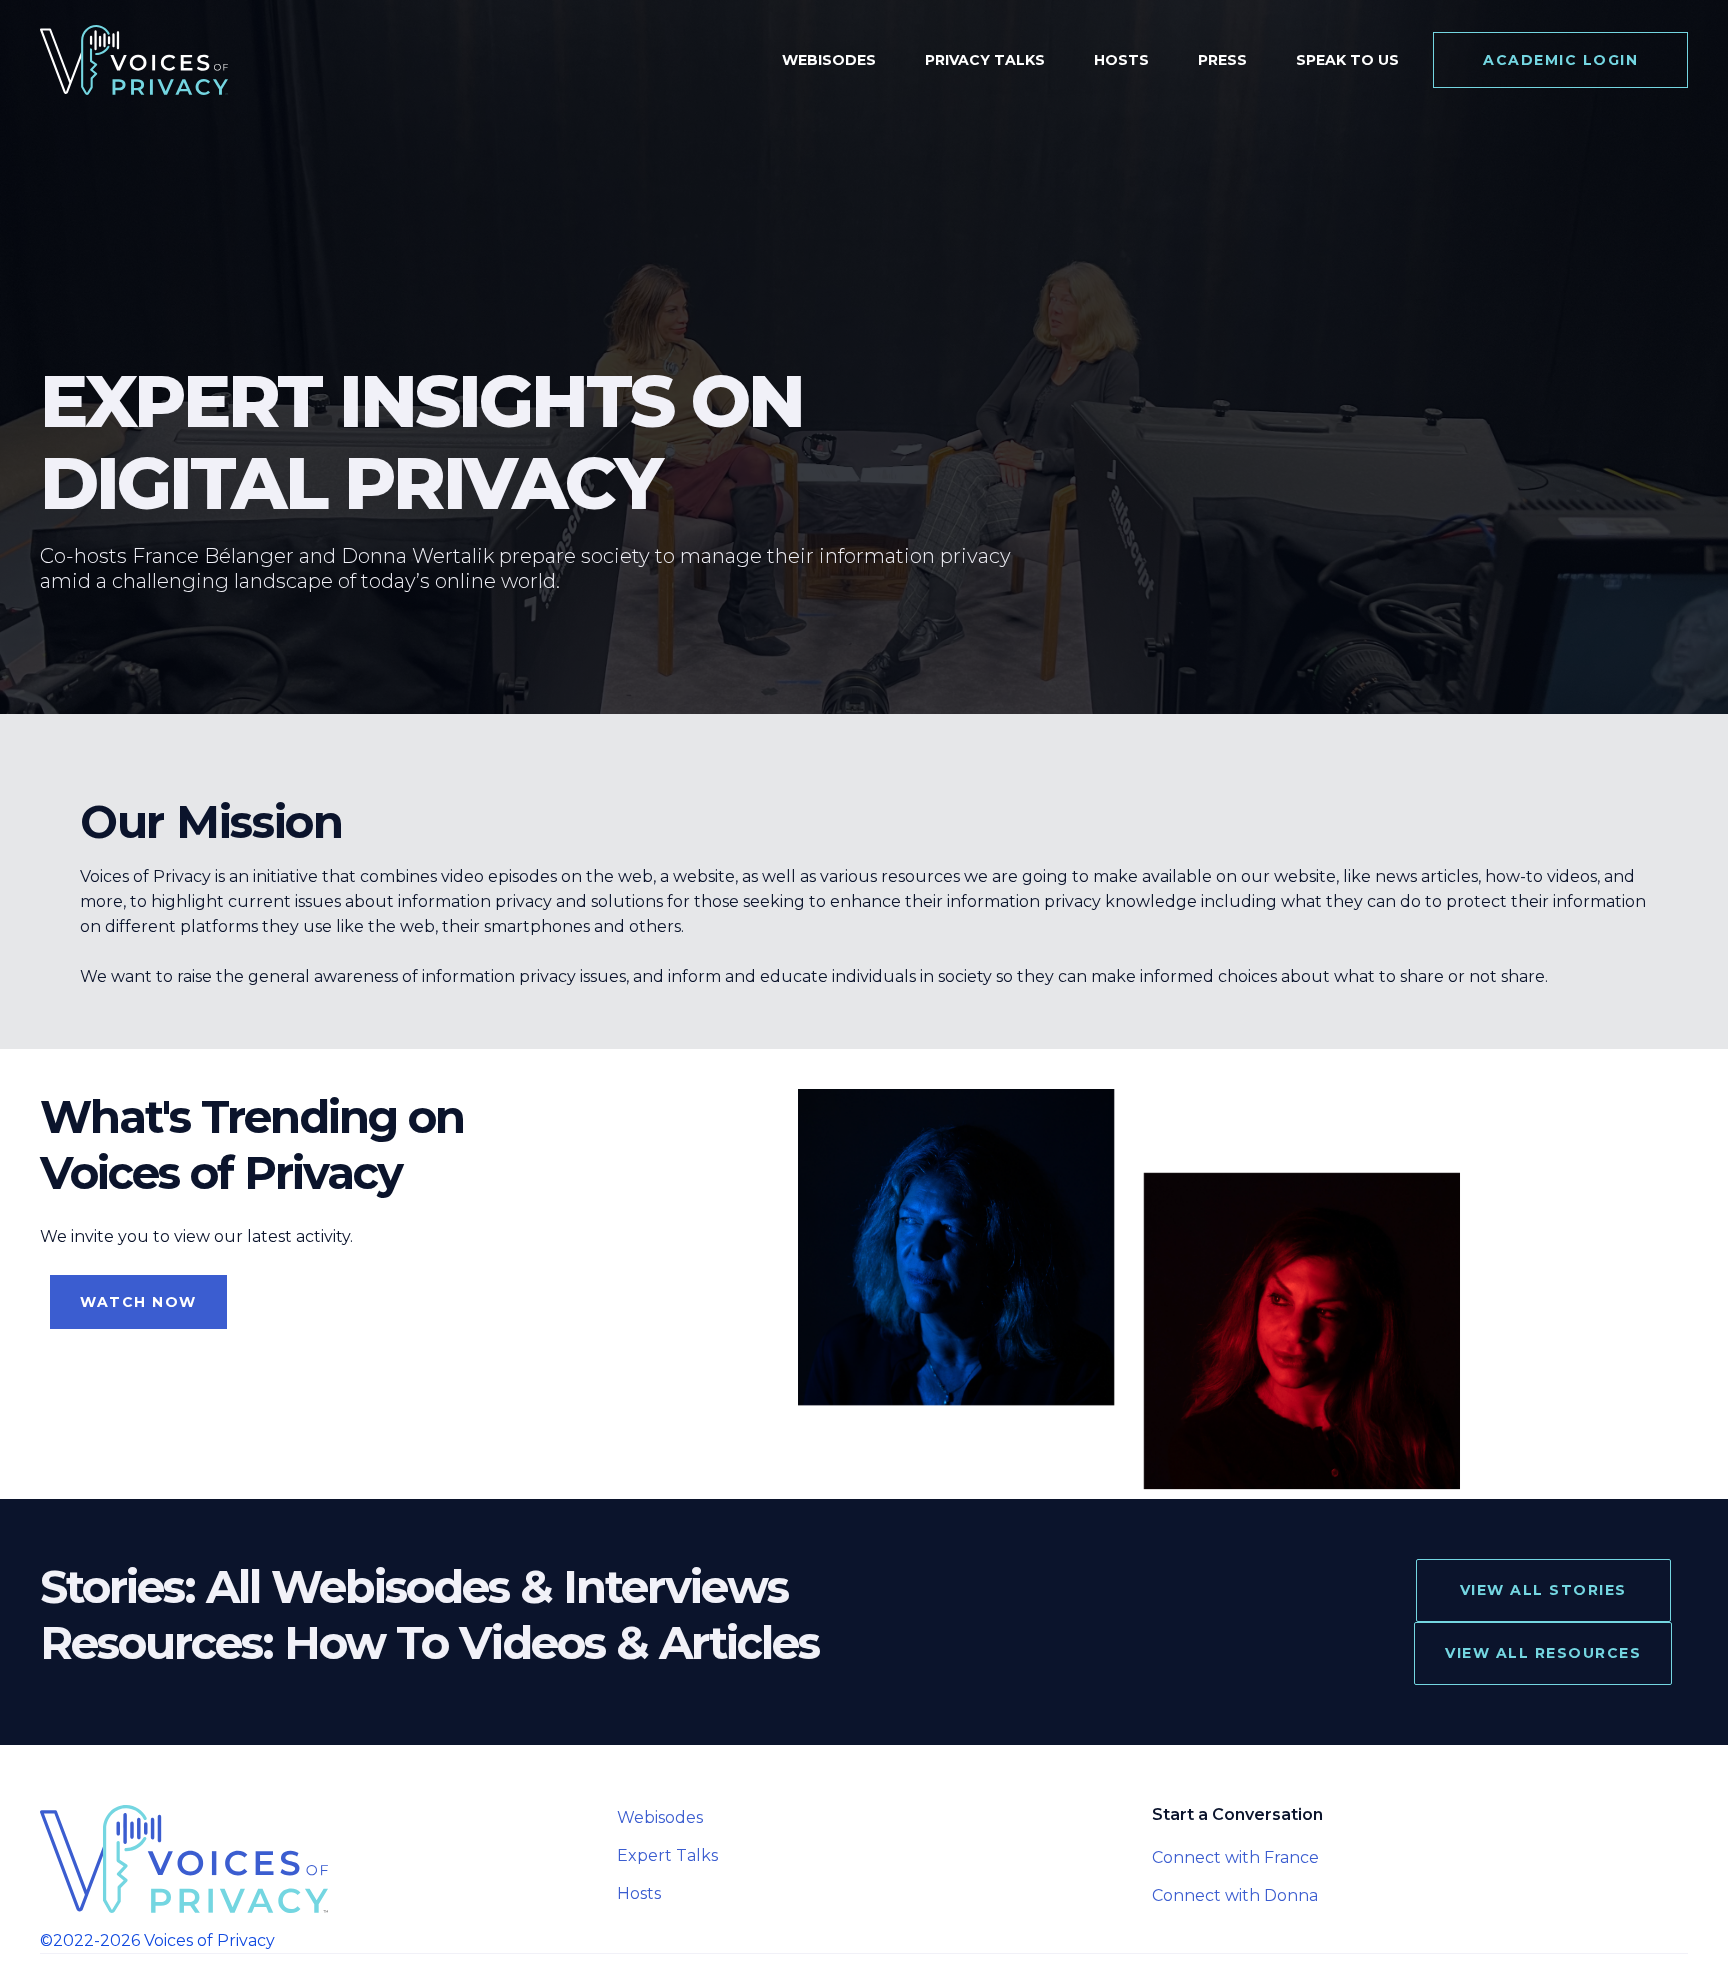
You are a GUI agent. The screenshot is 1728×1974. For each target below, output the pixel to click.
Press (1222, 60)
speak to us (1347, 60)
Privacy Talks (985, 60)
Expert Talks (667, 1855)
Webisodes (829, 60)
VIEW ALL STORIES (1543, 1590)
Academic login (1560, 60)
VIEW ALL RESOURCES (1543, 1653)
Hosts (1121, 60)
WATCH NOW (138, 1302)
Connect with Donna (1235, 1895)
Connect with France (1235, 1857)
